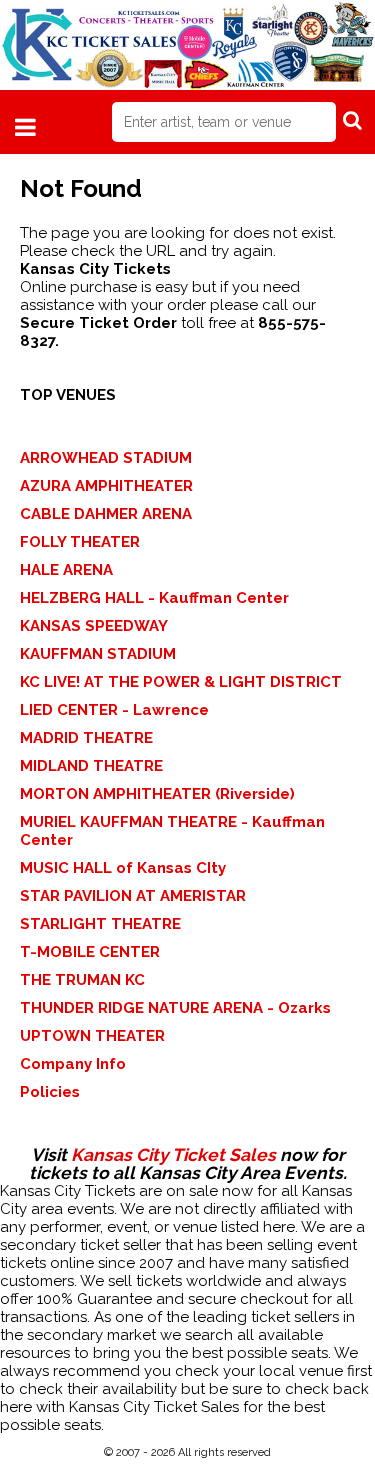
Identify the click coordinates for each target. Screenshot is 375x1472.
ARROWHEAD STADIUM (106, 458)
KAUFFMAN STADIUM (98, 654)
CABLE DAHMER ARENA (106, 514)
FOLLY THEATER (80, 542)
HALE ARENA (66, 570)
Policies (50, 1092)
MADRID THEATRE (86, 738)
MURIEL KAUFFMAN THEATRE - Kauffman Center (172, 831)
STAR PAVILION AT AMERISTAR (133, 896)
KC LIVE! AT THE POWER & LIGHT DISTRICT (181, 682)
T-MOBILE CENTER (90, 952)
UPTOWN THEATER (92, 1036)
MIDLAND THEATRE (91, 766)
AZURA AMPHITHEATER (106, 486)
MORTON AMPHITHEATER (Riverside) (157, 794)
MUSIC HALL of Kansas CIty (123, 868)
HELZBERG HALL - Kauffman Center (154, 598)
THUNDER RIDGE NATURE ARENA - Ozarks (175, 1008)
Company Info (73, 1064)
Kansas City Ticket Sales (173, 1155)
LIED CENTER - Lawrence (114, 710)
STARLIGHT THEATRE (100, 924)
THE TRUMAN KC (82, 980)
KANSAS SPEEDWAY (94, 626)
